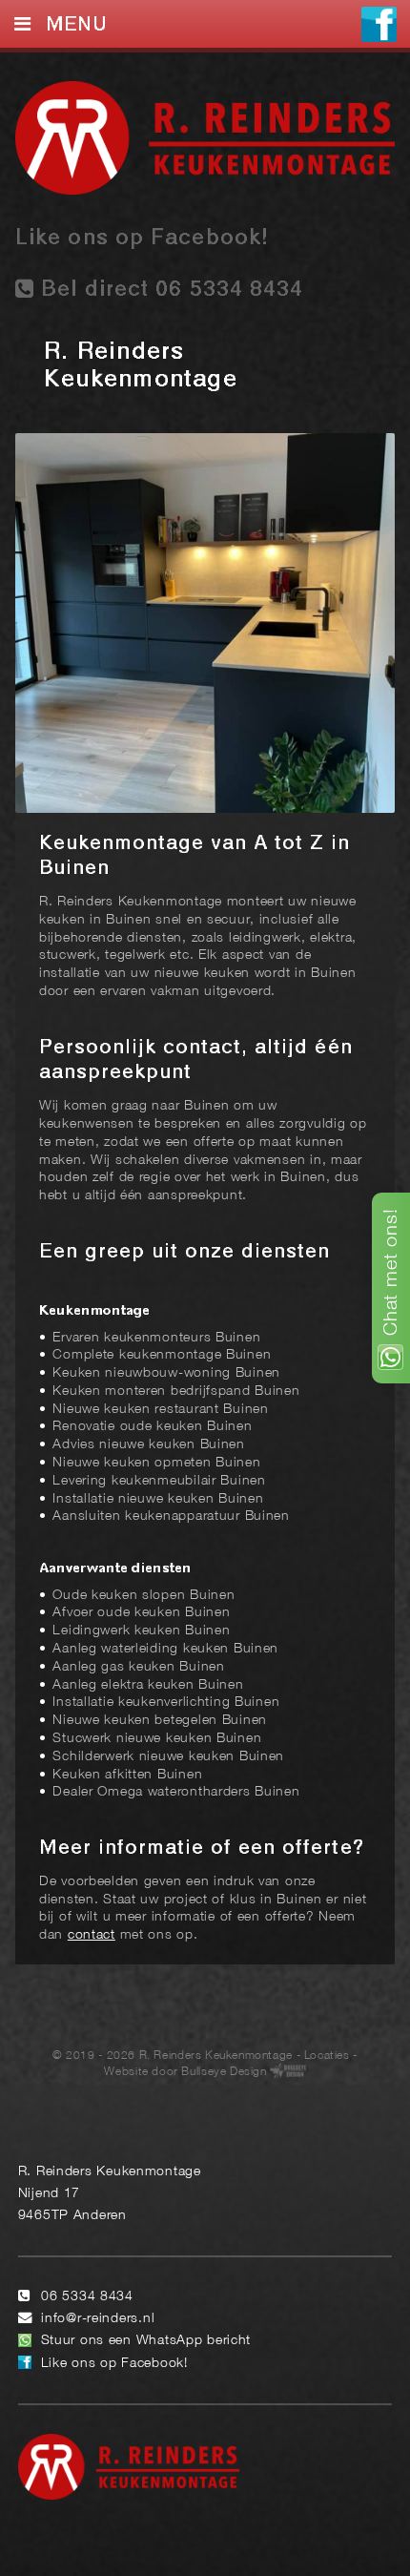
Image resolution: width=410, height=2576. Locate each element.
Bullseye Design (224, 2072)
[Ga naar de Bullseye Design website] (287, 2072)
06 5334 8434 (87, 2297)
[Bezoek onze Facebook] (379, 27)
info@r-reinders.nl (98, 2319)
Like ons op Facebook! (142, 239)
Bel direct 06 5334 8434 (169, 290)
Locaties (327, 2056)
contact (92, 1935)
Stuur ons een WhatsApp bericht (146, 2341)
